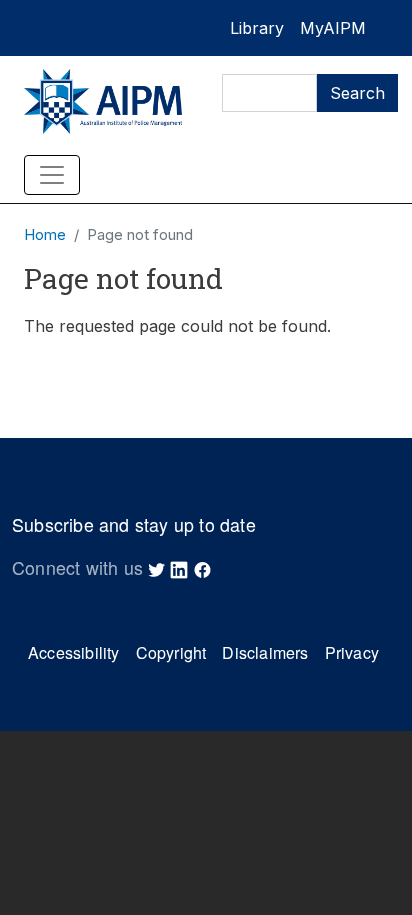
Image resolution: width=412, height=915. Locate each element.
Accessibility (74, 652)
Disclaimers (265, 652)
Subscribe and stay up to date (134, 524)
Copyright (171, 652)
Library (257, 28)
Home (45, 235)
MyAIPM (333, 28)
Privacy (352, 652)
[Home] (103, 101)
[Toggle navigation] (52, 175)
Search (357, 93)
